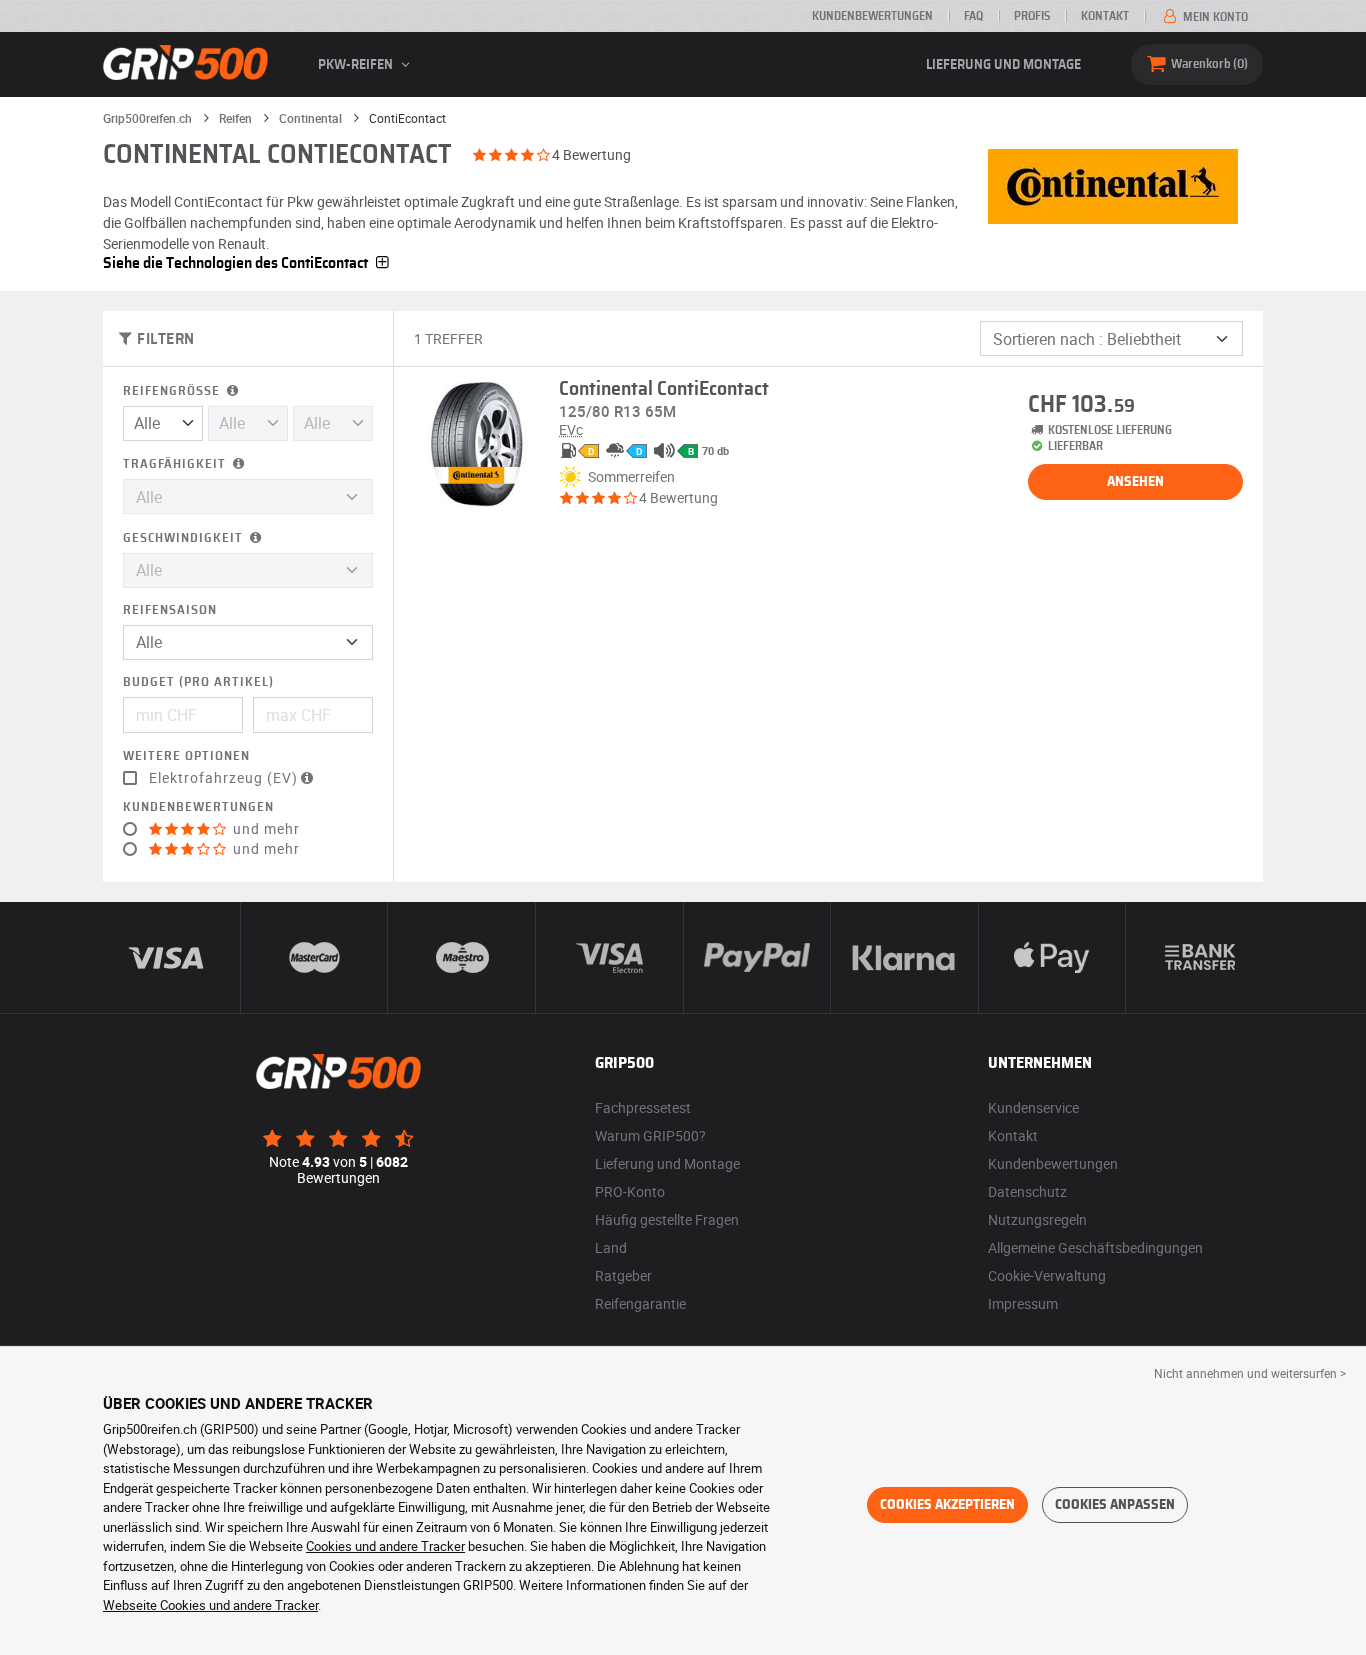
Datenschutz (1027, 1191)
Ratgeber (623, 1275)
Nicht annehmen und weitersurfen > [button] (1250, 1373)
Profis (1032, 16)
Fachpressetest (643, 1107)
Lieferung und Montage (1003, 65)
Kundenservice (1033, 1107)
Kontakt (1105, 16)
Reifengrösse (173, 391)
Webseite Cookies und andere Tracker (210, 1605)
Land (611, 1247)
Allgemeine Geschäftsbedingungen (1095, 1247)
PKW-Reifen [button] (357, 65)
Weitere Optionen (186, 756)
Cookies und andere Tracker (385, 1546)
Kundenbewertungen (872, 16)
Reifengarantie (640, 1303)
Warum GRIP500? (650, 1135)
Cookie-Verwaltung (1047, 1275)
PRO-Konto (630, 1191)
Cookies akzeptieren (947, 1505)
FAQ (973, 16)
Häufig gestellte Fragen (667, 1219)
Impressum (1023, 1303)
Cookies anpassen (1115, 1505)
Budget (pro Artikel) (198, 682)
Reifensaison (170, 610)
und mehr (264, 829)
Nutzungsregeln (1037, 1219)
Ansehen (1135, 482)
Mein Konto (1214, 17)
